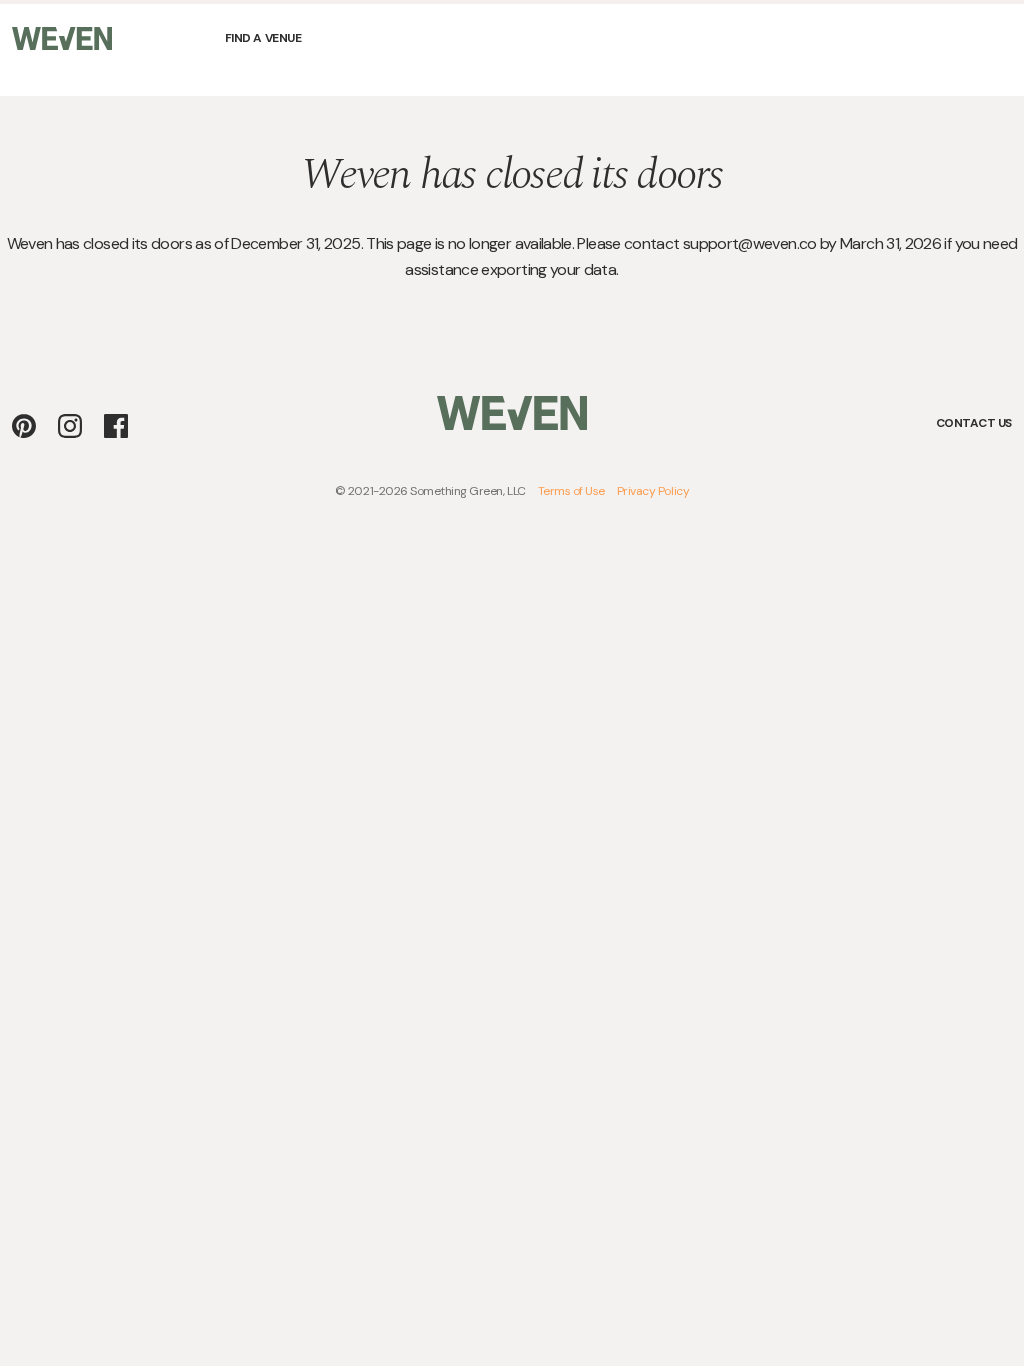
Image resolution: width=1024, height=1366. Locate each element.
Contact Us (974, 423)
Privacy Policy (653, 491)
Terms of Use (571, 491)
